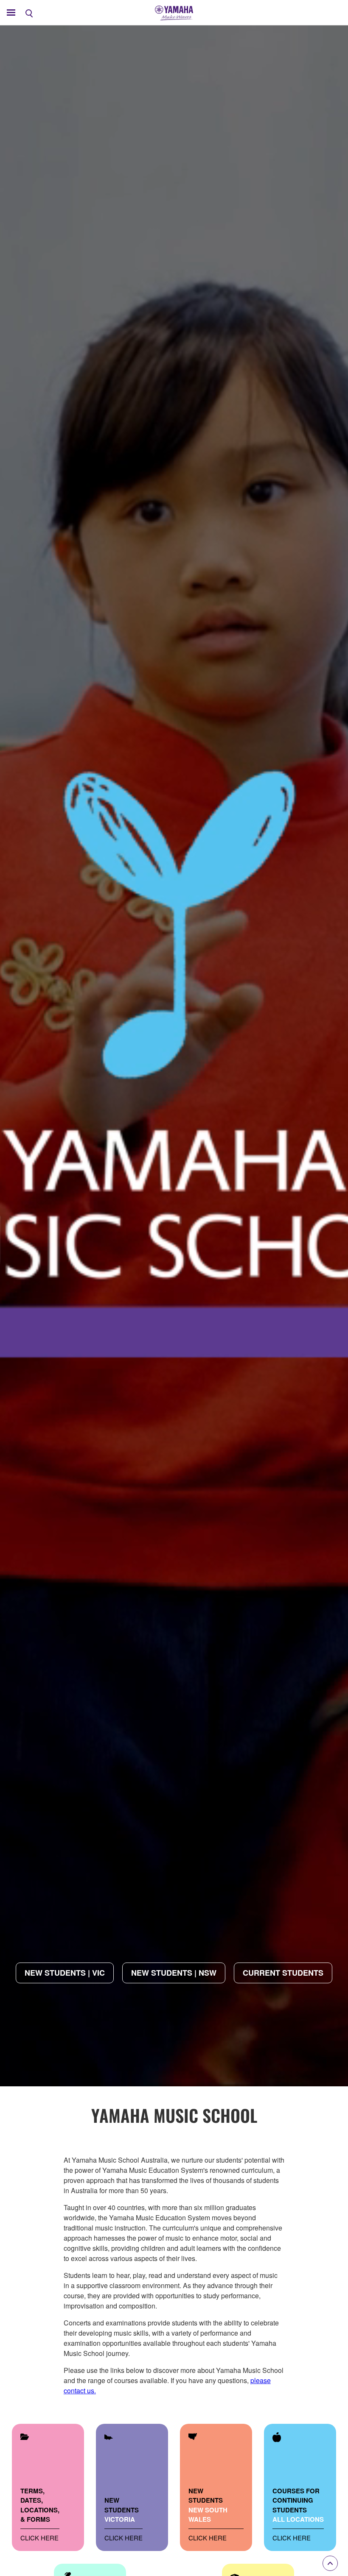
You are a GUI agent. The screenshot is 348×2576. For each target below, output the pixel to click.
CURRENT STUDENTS (283, 1973)
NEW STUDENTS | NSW (174, 1973)
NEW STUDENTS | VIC (65, 1973)
